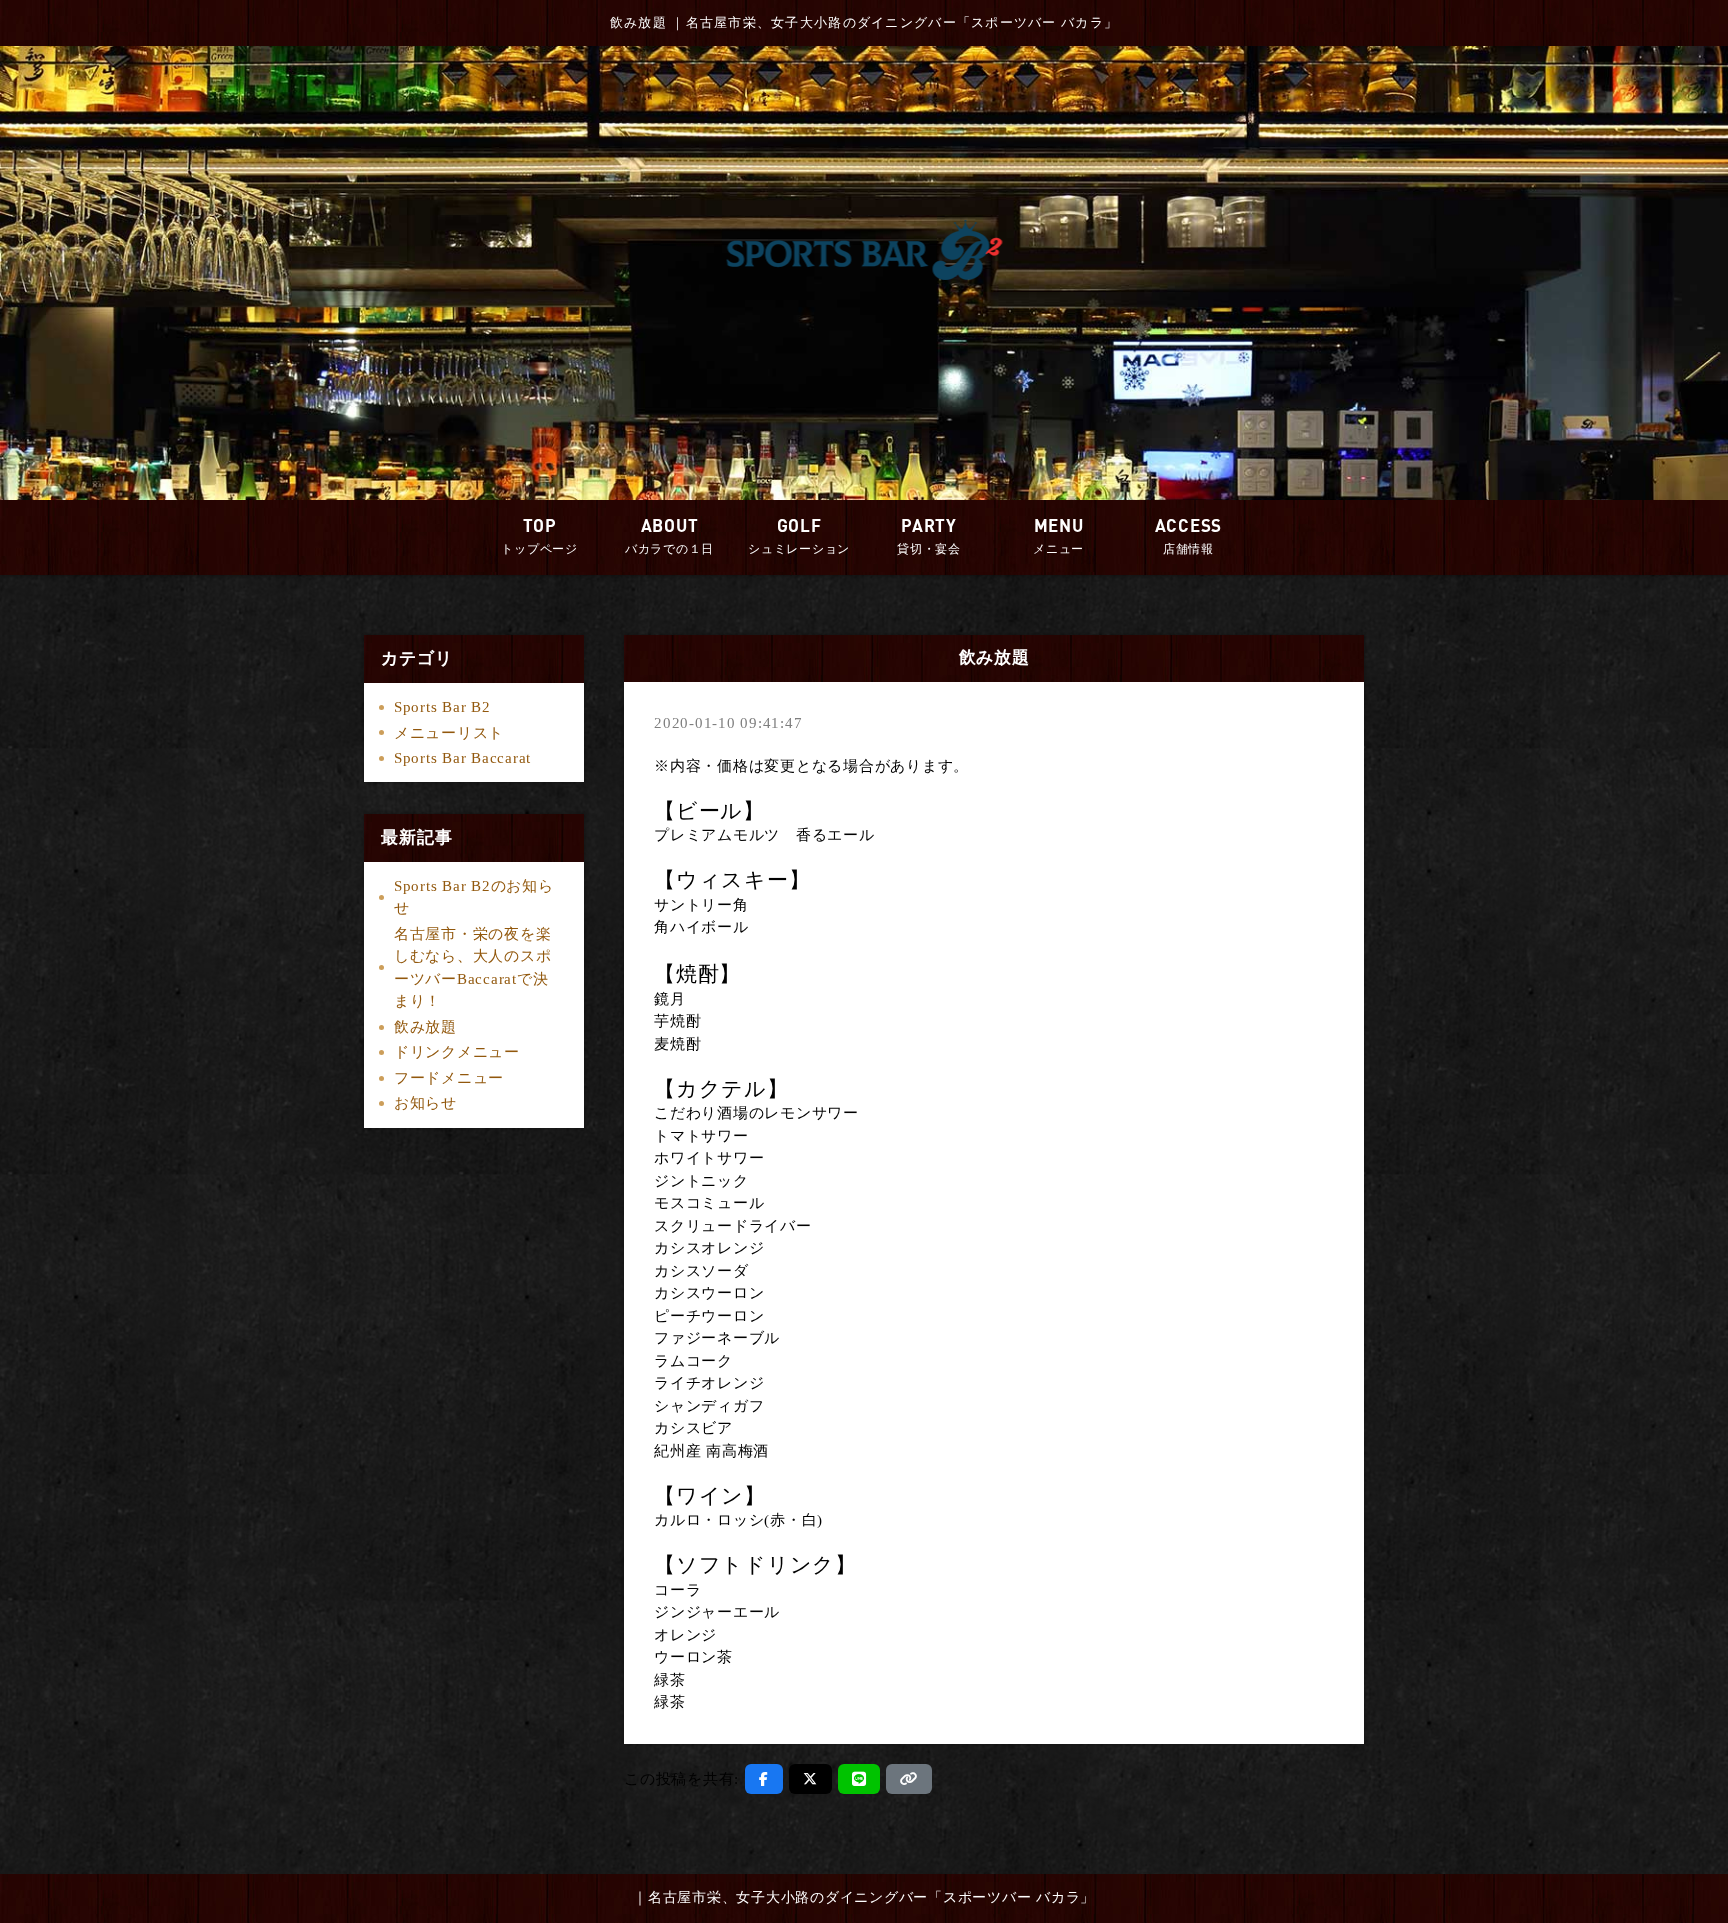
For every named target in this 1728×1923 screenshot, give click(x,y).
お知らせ (425, 1103)
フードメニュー (449, 1078)
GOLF (799, 535)
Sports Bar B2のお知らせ (474, 897)
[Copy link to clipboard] (909, 1779)
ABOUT (669, 535)
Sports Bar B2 (442, 707)
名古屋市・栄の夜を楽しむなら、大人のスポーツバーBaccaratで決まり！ (473, 968)
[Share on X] (810, 1779)
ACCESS (1189, 535)
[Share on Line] (859, 1779)
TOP (539, 535)
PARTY (929, 535)
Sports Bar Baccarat (462, 758)
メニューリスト (449, 733)
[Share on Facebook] (764, 1779)
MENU (1058, 535)
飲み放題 (425, 1027)
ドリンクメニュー (457, 1052)
